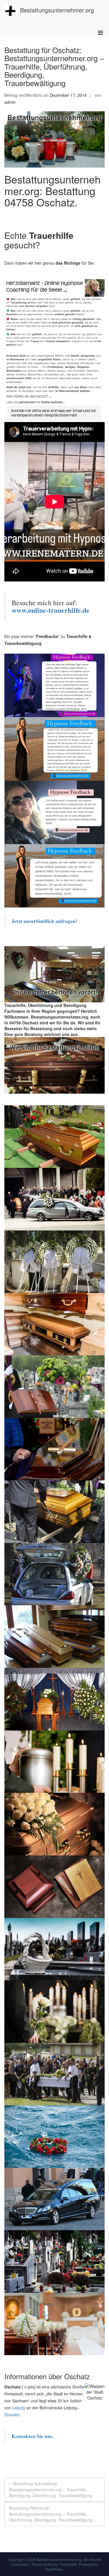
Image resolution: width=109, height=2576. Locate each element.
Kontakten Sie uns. (33, 2436)
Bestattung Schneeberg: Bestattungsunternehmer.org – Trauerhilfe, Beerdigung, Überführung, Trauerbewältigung (51, 2489)
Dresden (12, 2415)
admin (10, 102)
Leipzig (19, 2408)
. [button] (79, 1034)
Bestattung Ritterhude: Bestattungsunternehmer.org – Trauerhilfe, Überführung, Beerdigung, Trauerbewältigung (51, 2514)
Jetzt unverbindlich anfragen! (45, 921)
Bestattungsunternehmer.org (57, 10)
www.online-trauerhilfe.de (51, 610)
